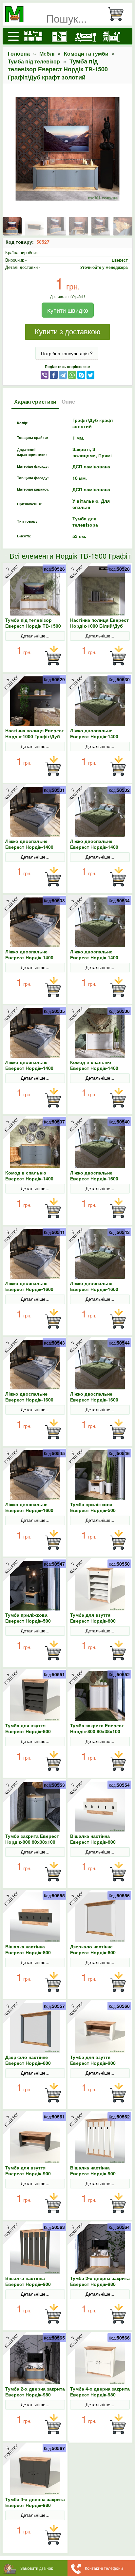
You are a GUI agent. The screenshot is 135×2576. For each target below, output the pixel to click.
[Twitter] (90, 374)
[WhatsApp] (72, 374)
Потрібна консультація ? (67, 353)
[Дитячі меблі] (112, 36)
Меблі (47, 53)
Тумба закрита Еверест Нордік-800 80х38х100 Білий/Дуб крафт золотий (100, 1731)
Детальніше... (35, 635)
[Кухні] (33, 36)
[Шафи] (59, 36)
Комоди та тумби (86, 53)
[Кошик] (118, 14)
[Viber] (45, 374)
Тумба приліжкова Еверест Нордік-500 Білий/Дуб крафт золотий (100, 1510)
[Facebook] (54, 374)
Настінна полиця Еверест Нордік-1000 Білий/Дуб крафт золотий (99, 626)
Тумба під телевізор (34, 61)
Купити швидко (68, 310)
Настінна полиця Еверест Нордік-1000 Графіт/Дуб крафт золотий (35, 736)
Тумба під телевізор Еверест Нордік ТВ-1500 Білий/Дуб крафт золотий (35, 626)
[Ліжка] (86, 36)
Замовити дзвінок (37, 2568)
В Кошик (53, 656)
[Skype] (81, 374)
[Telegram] (63, 374)
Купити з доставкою (68, 332)
